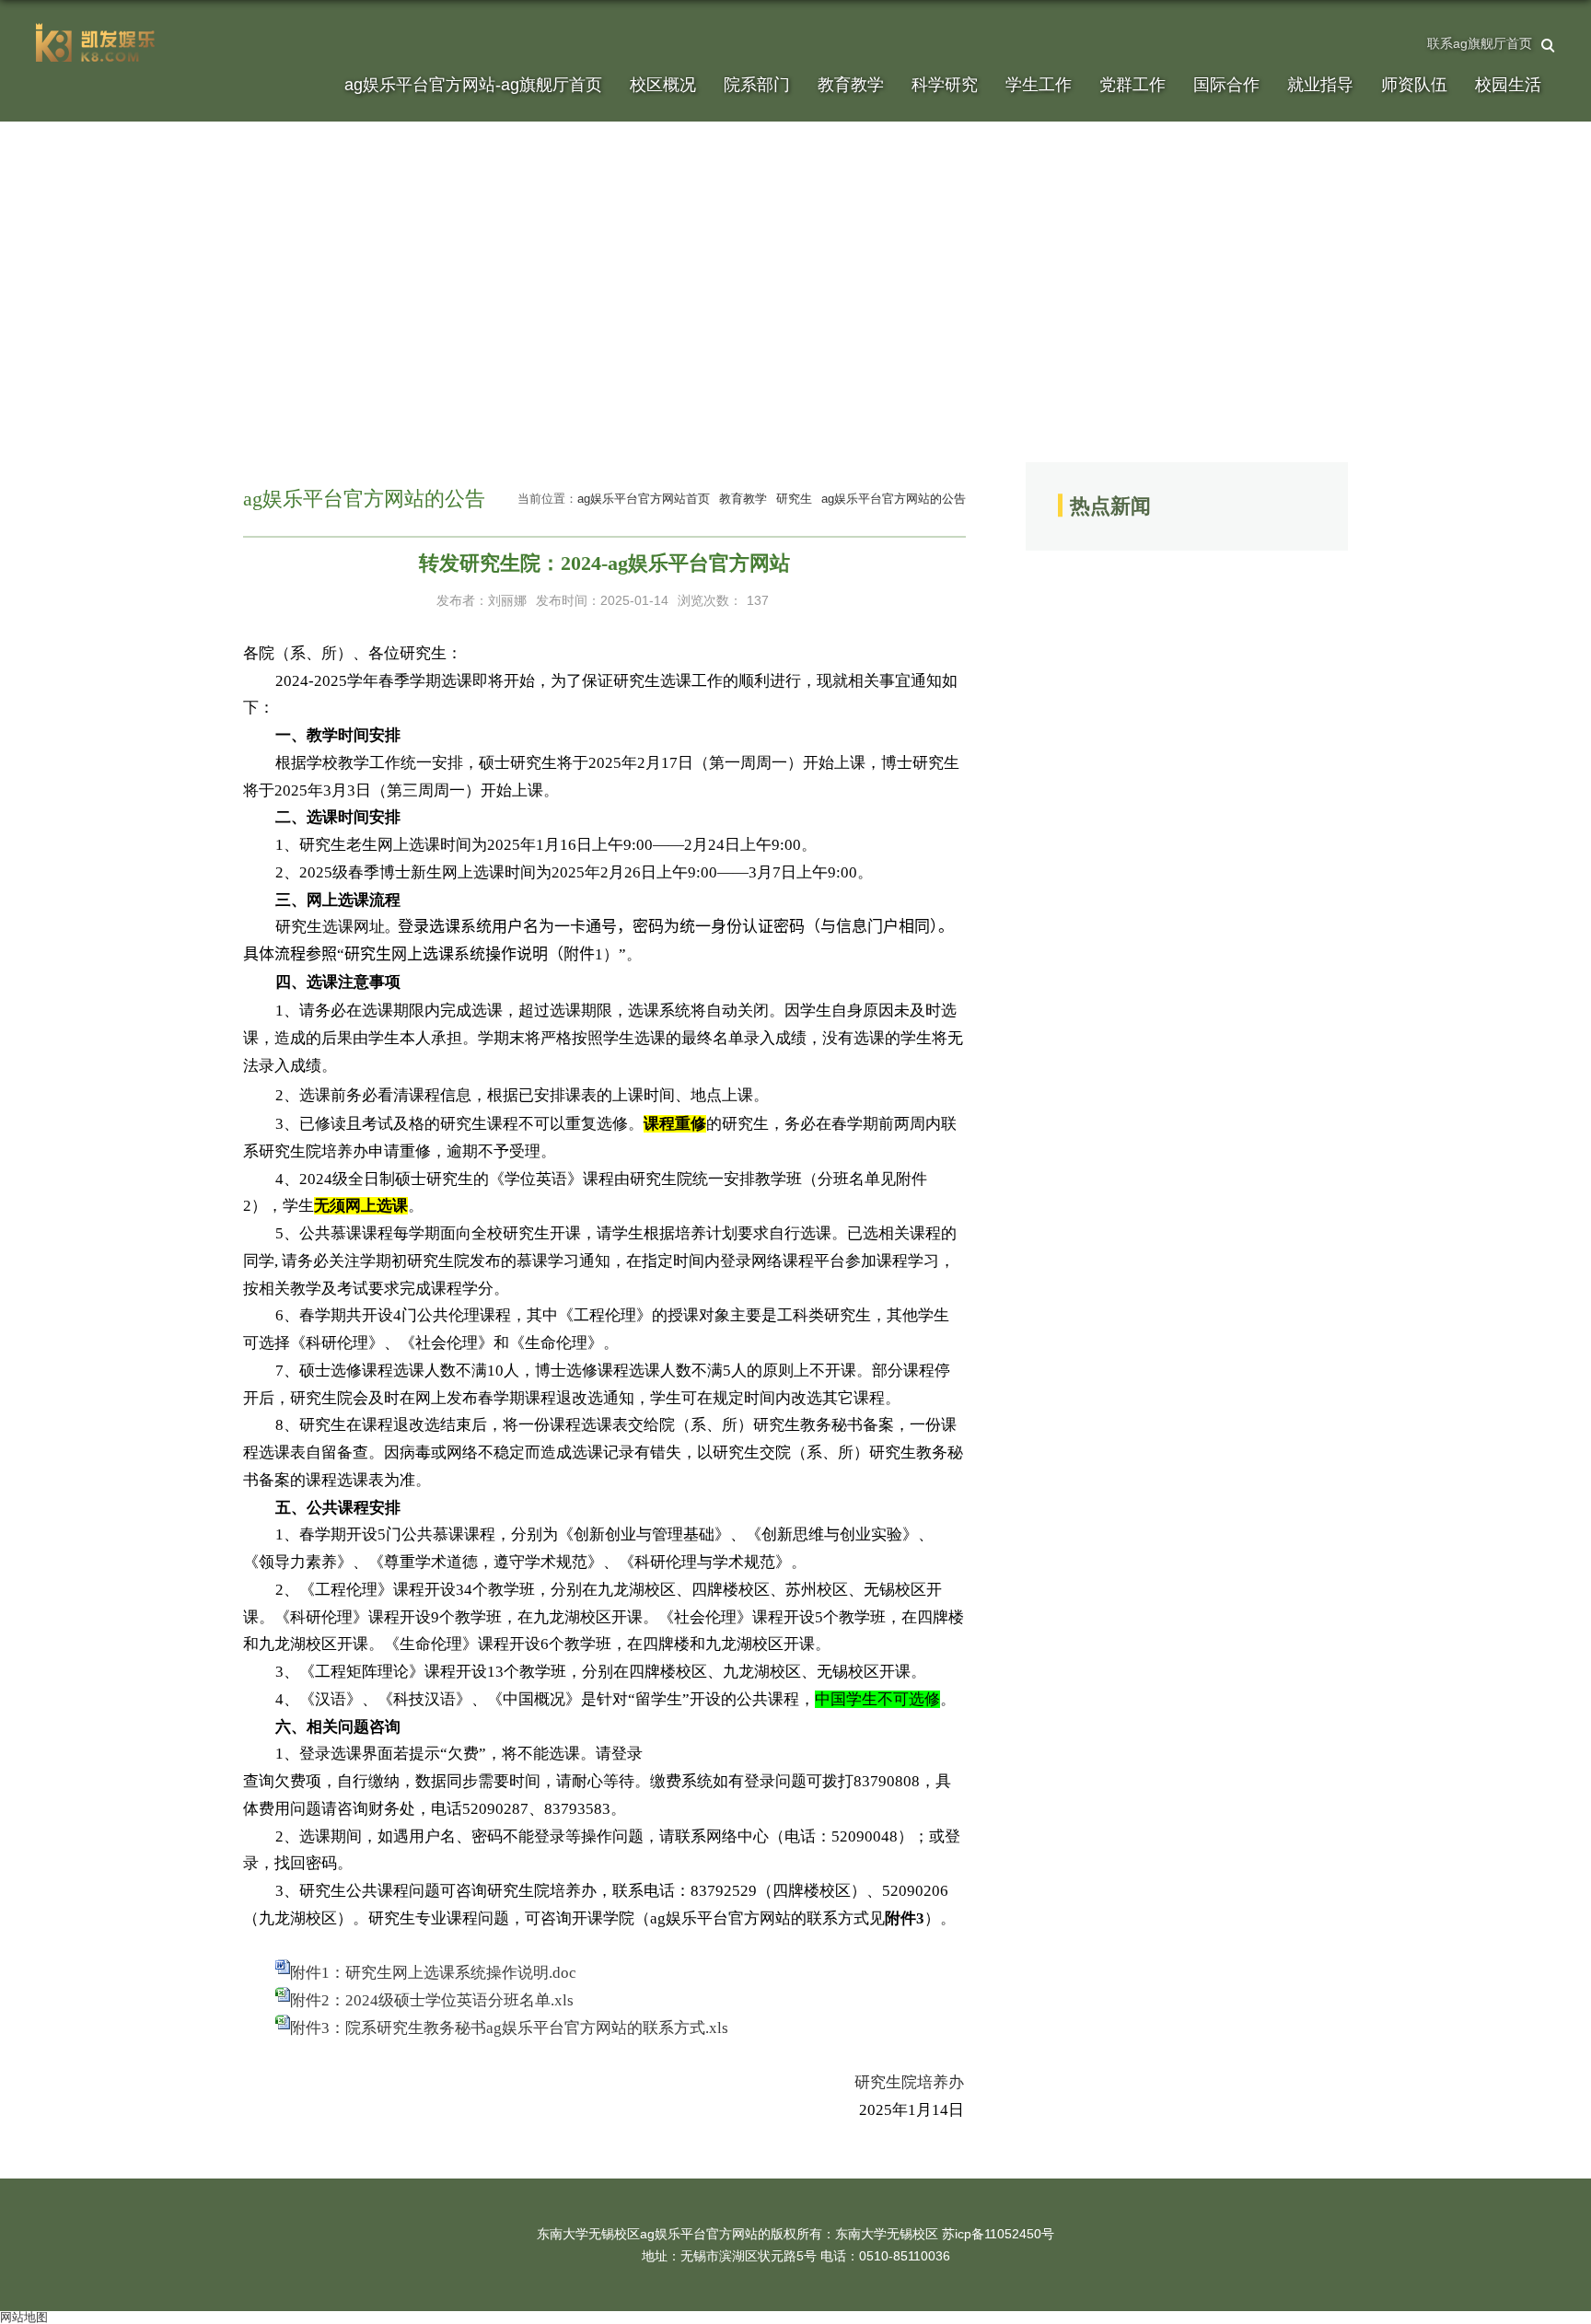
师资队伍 (1414, 85)
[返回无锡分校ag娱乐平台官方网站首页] (96, 29)
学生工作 (1039, 85)
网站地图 (24, 2317)
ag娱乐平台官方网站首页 (644, 499)
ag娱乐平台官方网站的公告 (894, 499)
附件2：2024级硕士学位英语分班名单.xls (432, 2000)
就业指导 (1320, 85)
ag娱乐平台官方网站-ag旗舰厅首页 (473, 85)
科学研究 (945, 85)
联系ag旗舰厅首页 (1480, 43)
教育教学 (851, 85)
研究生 (794, 499)
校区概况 (663, 85)
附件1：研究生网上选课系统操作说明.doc (433, 1973)
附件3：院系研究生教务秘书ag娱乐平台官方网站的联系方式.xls (509, 2028)
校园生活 (1508, 85)
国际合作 (1226, 85)
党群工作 (1132, 85)
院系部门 (757, 85)
